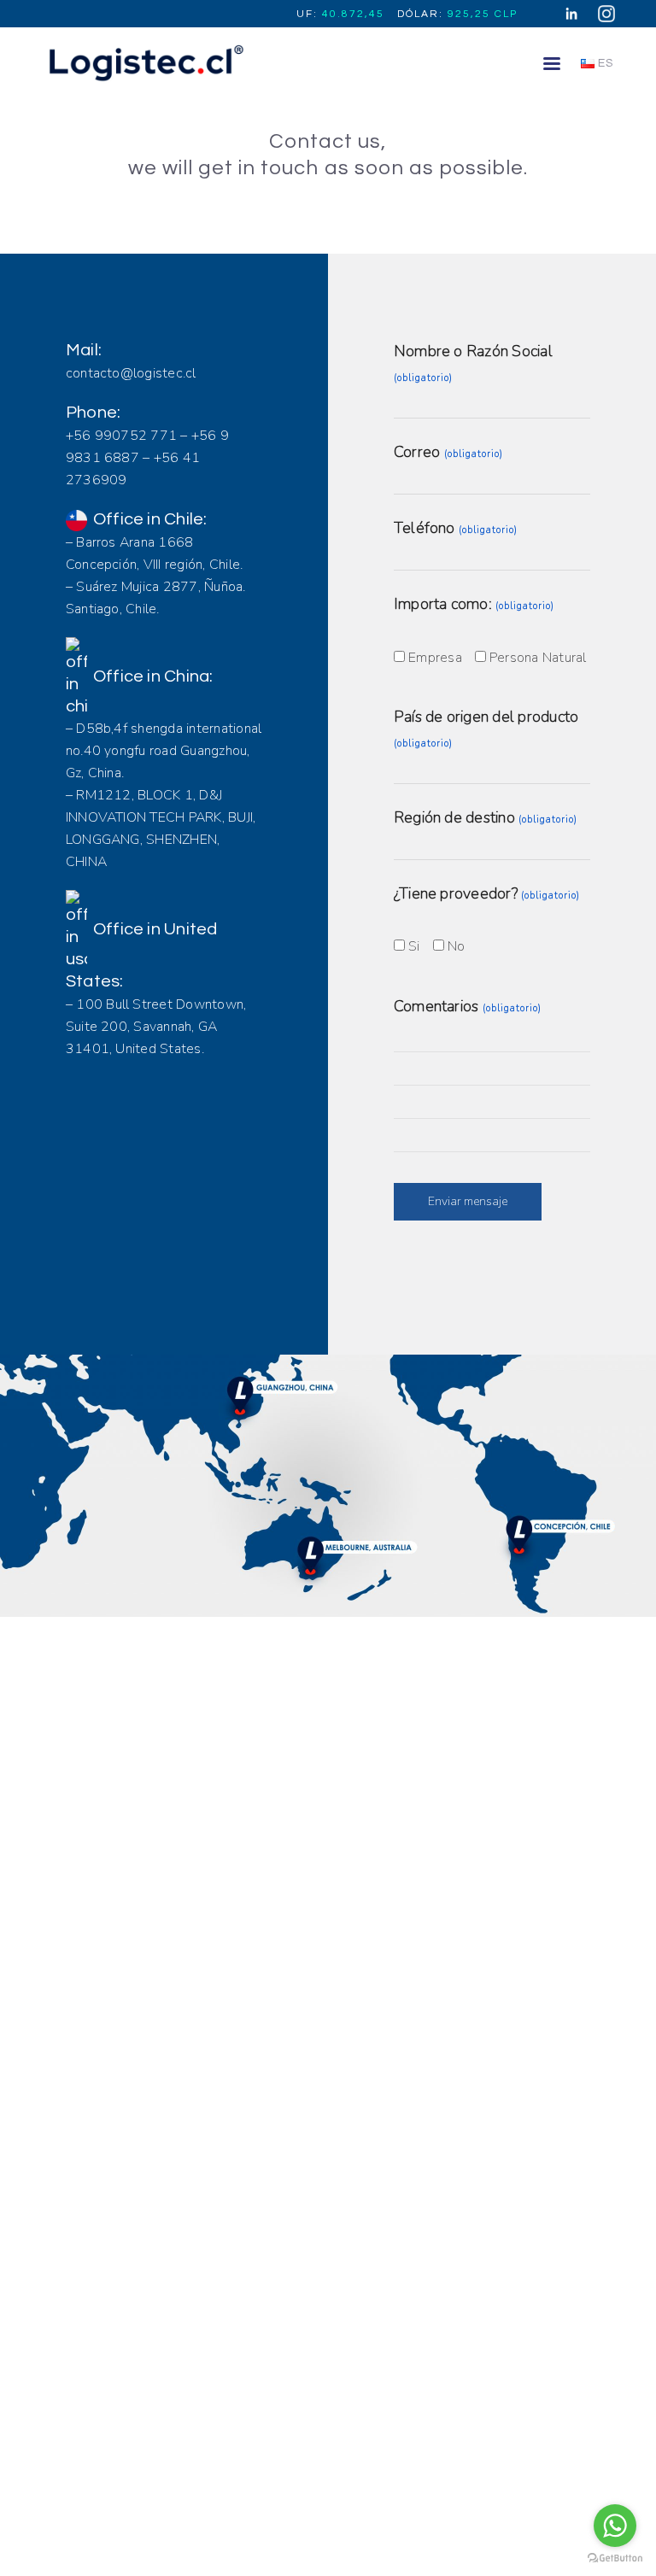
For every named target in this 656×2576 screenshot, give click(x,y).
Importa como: (474, 604)
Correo (448, 452)
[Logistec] (144, 62)
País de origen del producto (486, 728)
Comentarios (468, 1006)
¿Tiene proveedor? (487, 893)
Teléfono (456, 528)
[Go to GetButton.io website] (615, 2558)
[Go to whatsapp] (615, 2526)
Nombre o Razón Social (473, 363)
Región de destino (486, 817)
